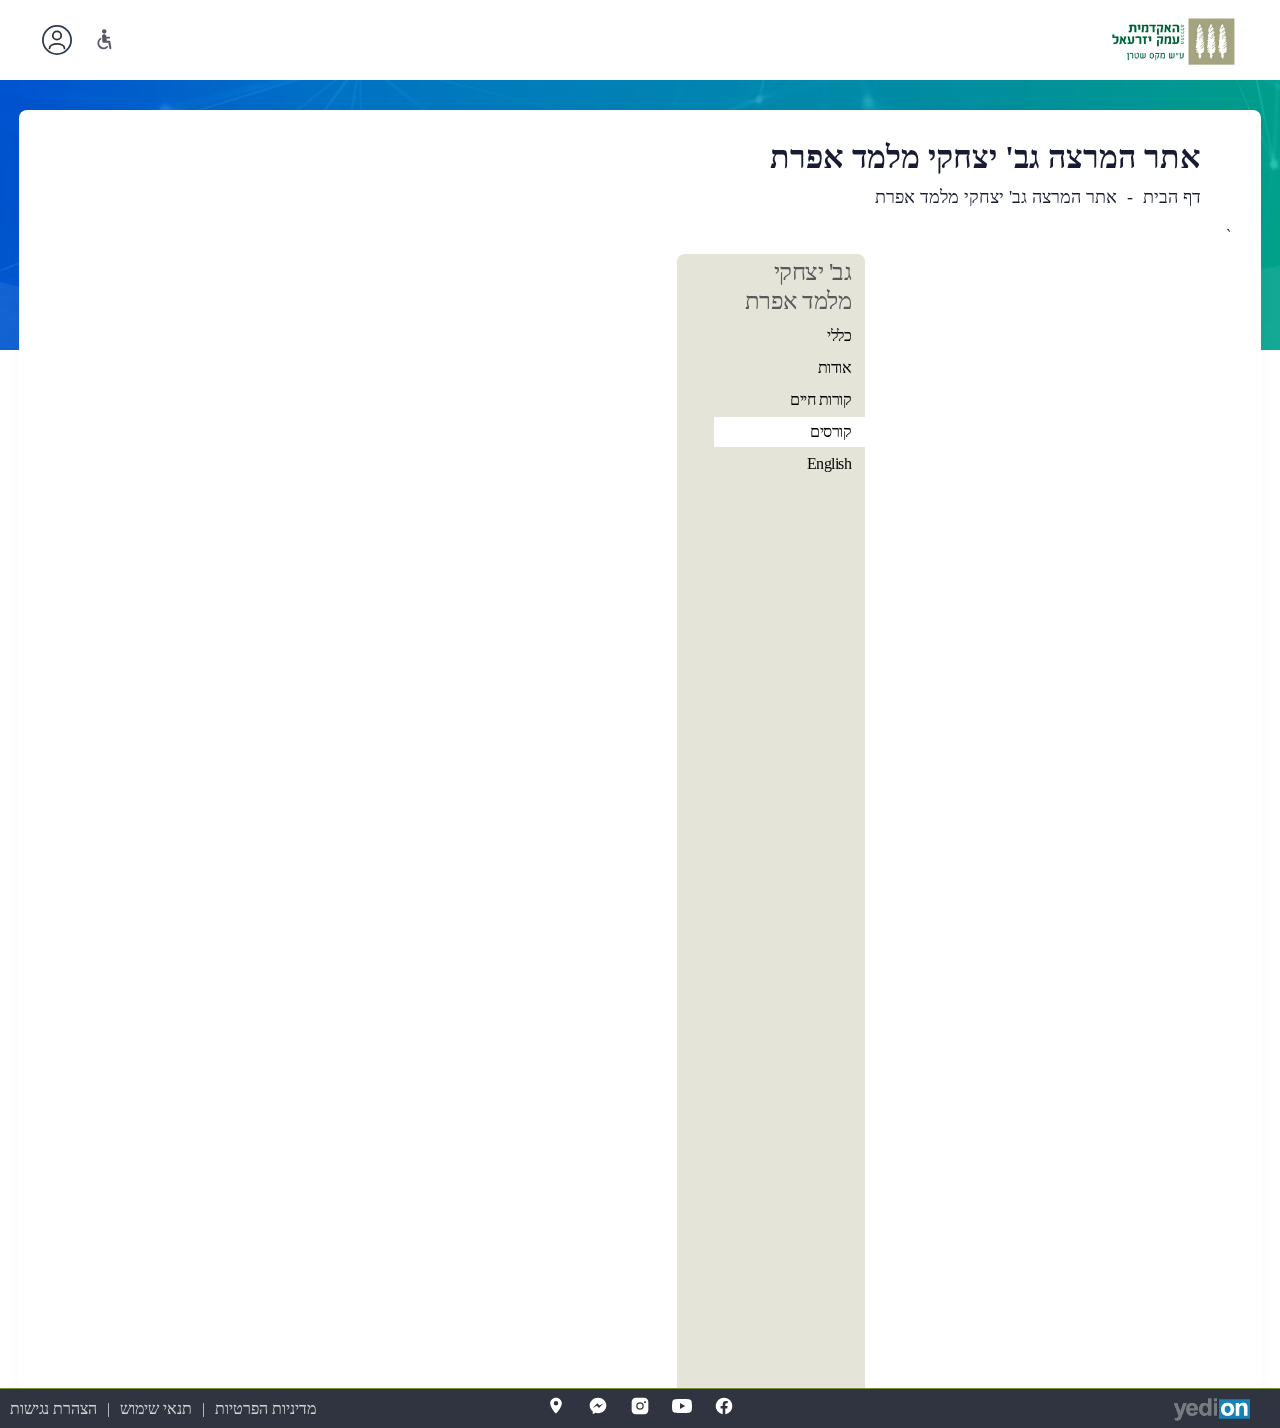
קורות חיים (820, 399)
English (829, 463)
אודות (835, 367)
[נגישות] (104, 39)
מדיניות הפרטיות (265, 1408)
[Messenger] (598, 1406)
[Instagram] (640, 1406)
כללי (839, 335)
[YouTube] (682, 1406)
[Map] (556, 1406)
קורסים (830, 431)
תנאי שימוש (156, 1408)
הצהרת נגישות (53, 1408)
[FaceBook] (724, 1406)
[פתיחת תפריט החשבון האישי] (57, 40)
